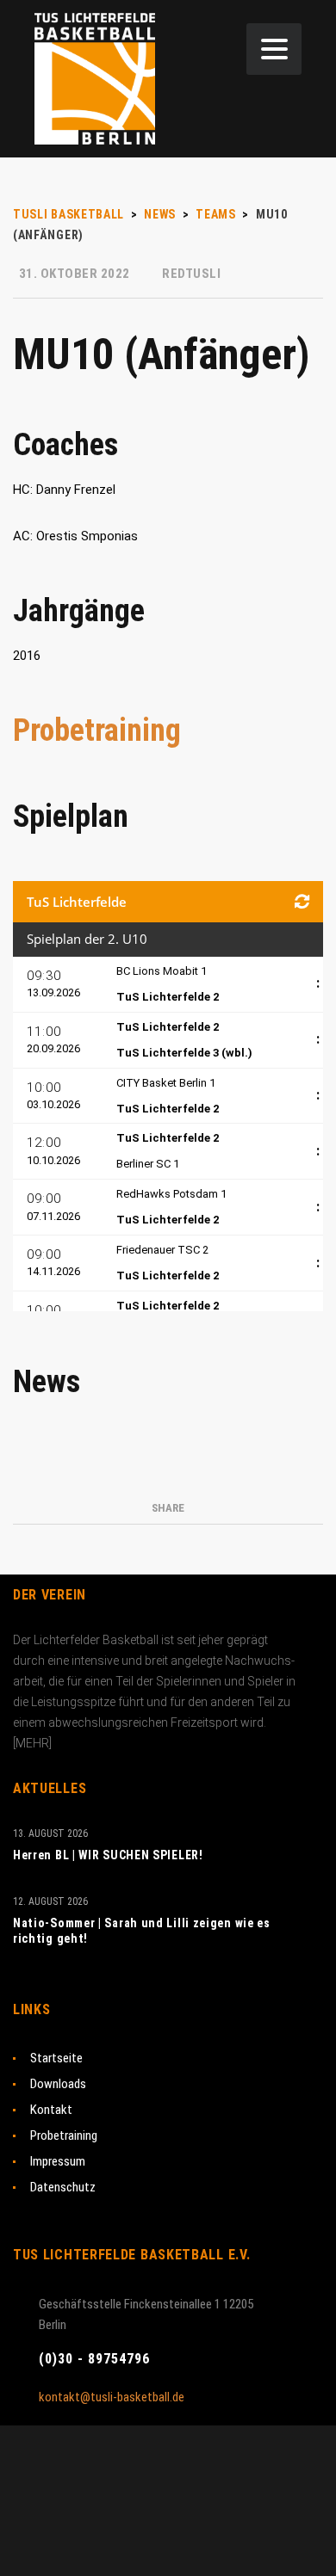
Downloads (58, 2084)
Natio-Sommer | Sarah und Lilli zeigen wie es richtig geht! (142, 1931)
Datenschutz (63, 2187)
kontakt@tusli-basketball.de (112, 2397)
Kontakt (51, 2110)
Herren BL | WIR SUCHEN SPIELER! (108, 1855)
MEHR (32, 1743)
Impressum (58, 2161)
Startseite (56, 2058)
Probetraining (97, 730)
